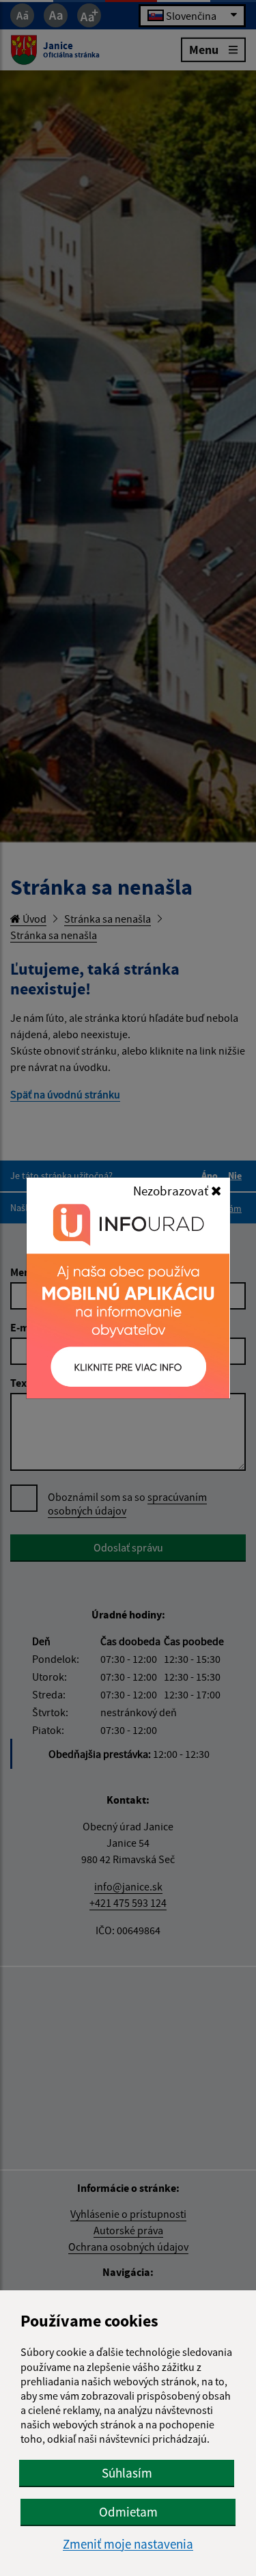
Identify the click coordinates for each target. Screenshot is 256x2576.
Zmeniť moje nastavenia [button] (128, 2544)
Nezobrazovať (172, 1191)
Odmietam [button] (128, 2512)
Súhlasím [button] (127, 2473)
